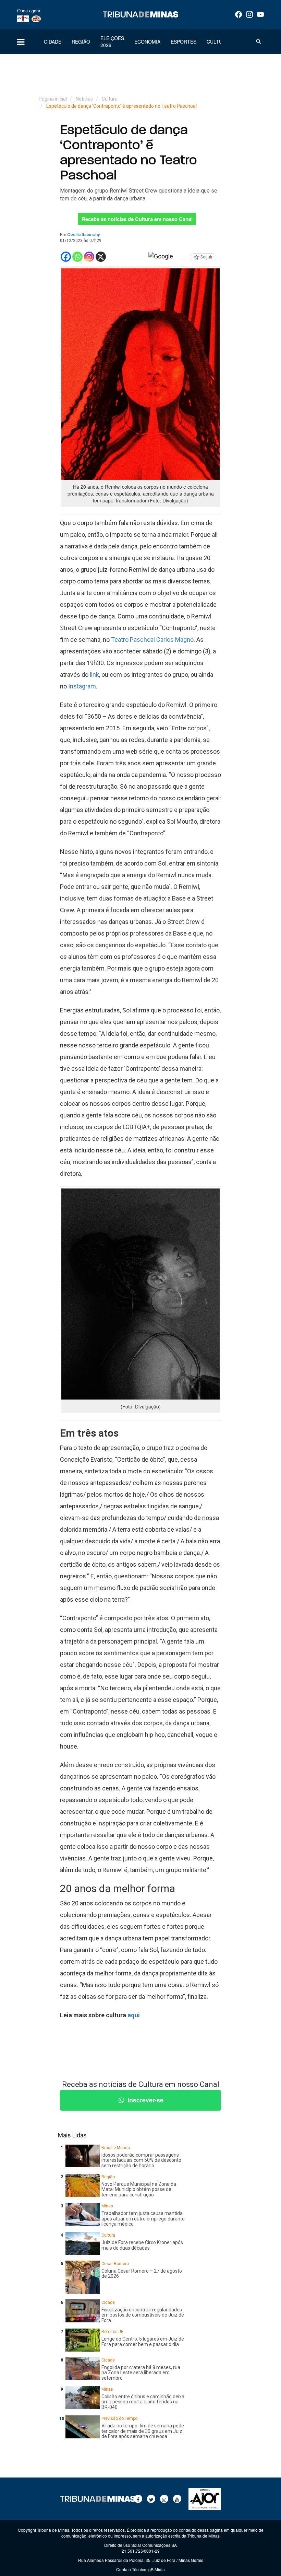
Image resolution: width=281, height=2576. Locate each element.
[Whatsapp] (77, 257)
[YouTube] (260, 14)
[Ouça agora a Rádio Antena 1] (23, 19)
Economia (147, 42)
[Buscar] (259, 42)
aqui (134, 2015)
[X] (101, 257)
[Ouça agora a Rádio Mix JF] (36, 19)
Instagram (82, 686)
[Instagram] (249, 14)
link (94, 675)
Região (81, 42)
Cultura (218, 42)
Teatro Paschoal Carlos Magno (152, 640)
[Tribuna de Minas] (140, 14)
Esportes (184, 42)
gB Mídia (157, 2569)
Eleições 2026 (112, 42)
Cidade (53, 42)
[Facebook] (239, 14)
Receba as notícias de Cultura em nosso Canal (137, 219)
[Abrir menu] (21, 42)
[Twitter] (151, 2499)
